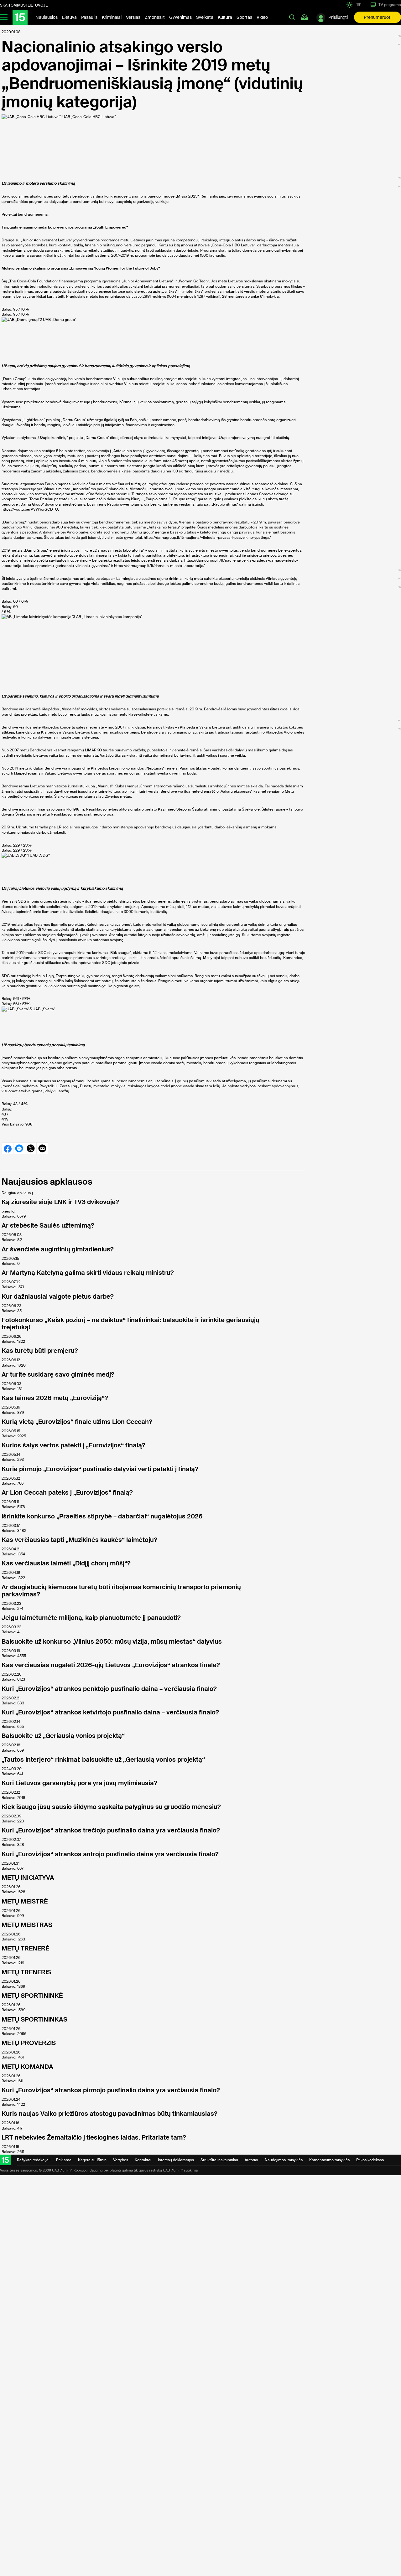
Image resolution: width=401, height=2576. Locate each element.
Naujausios (47, 17)
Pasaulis (89, 17)
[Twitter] (31, 1148)
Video (262, 17)
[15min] (20, 17)
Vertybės (121, 2160)
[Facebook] (7, 1148)
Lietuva (69, 17)
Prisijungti (338, 17)
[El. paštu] (42, 1148)
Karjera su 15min (92, 2160)
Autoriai (251, 2160)
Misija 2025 (187, 196)
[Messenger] (19, 1148)
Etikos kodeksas (370, 2160)
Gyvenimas (180, 17)
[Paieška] (292, 17)
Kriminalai (112, 17)
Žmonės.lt (155, 17)
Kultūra (225, 17)
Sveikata (205, 17)
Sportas (244, 17)
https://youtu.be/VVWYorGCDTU (30, 509)
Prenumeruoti (378, 17)
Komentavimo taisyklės (329, 2160)
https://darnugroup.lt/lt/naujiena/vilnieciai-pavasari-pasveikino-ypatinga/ (207, 538)
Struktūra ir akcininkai (219, 2160)
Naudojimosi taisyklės (284, 2160)
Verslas (133, 17)
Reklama (64, 2160)
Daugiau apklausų (17, 1193)
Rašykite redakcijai (33, 2160)
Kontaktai (143, 2160)
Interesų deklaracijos (176, 2160)
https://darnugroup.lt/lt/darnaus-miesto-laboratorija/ (159, 566)
